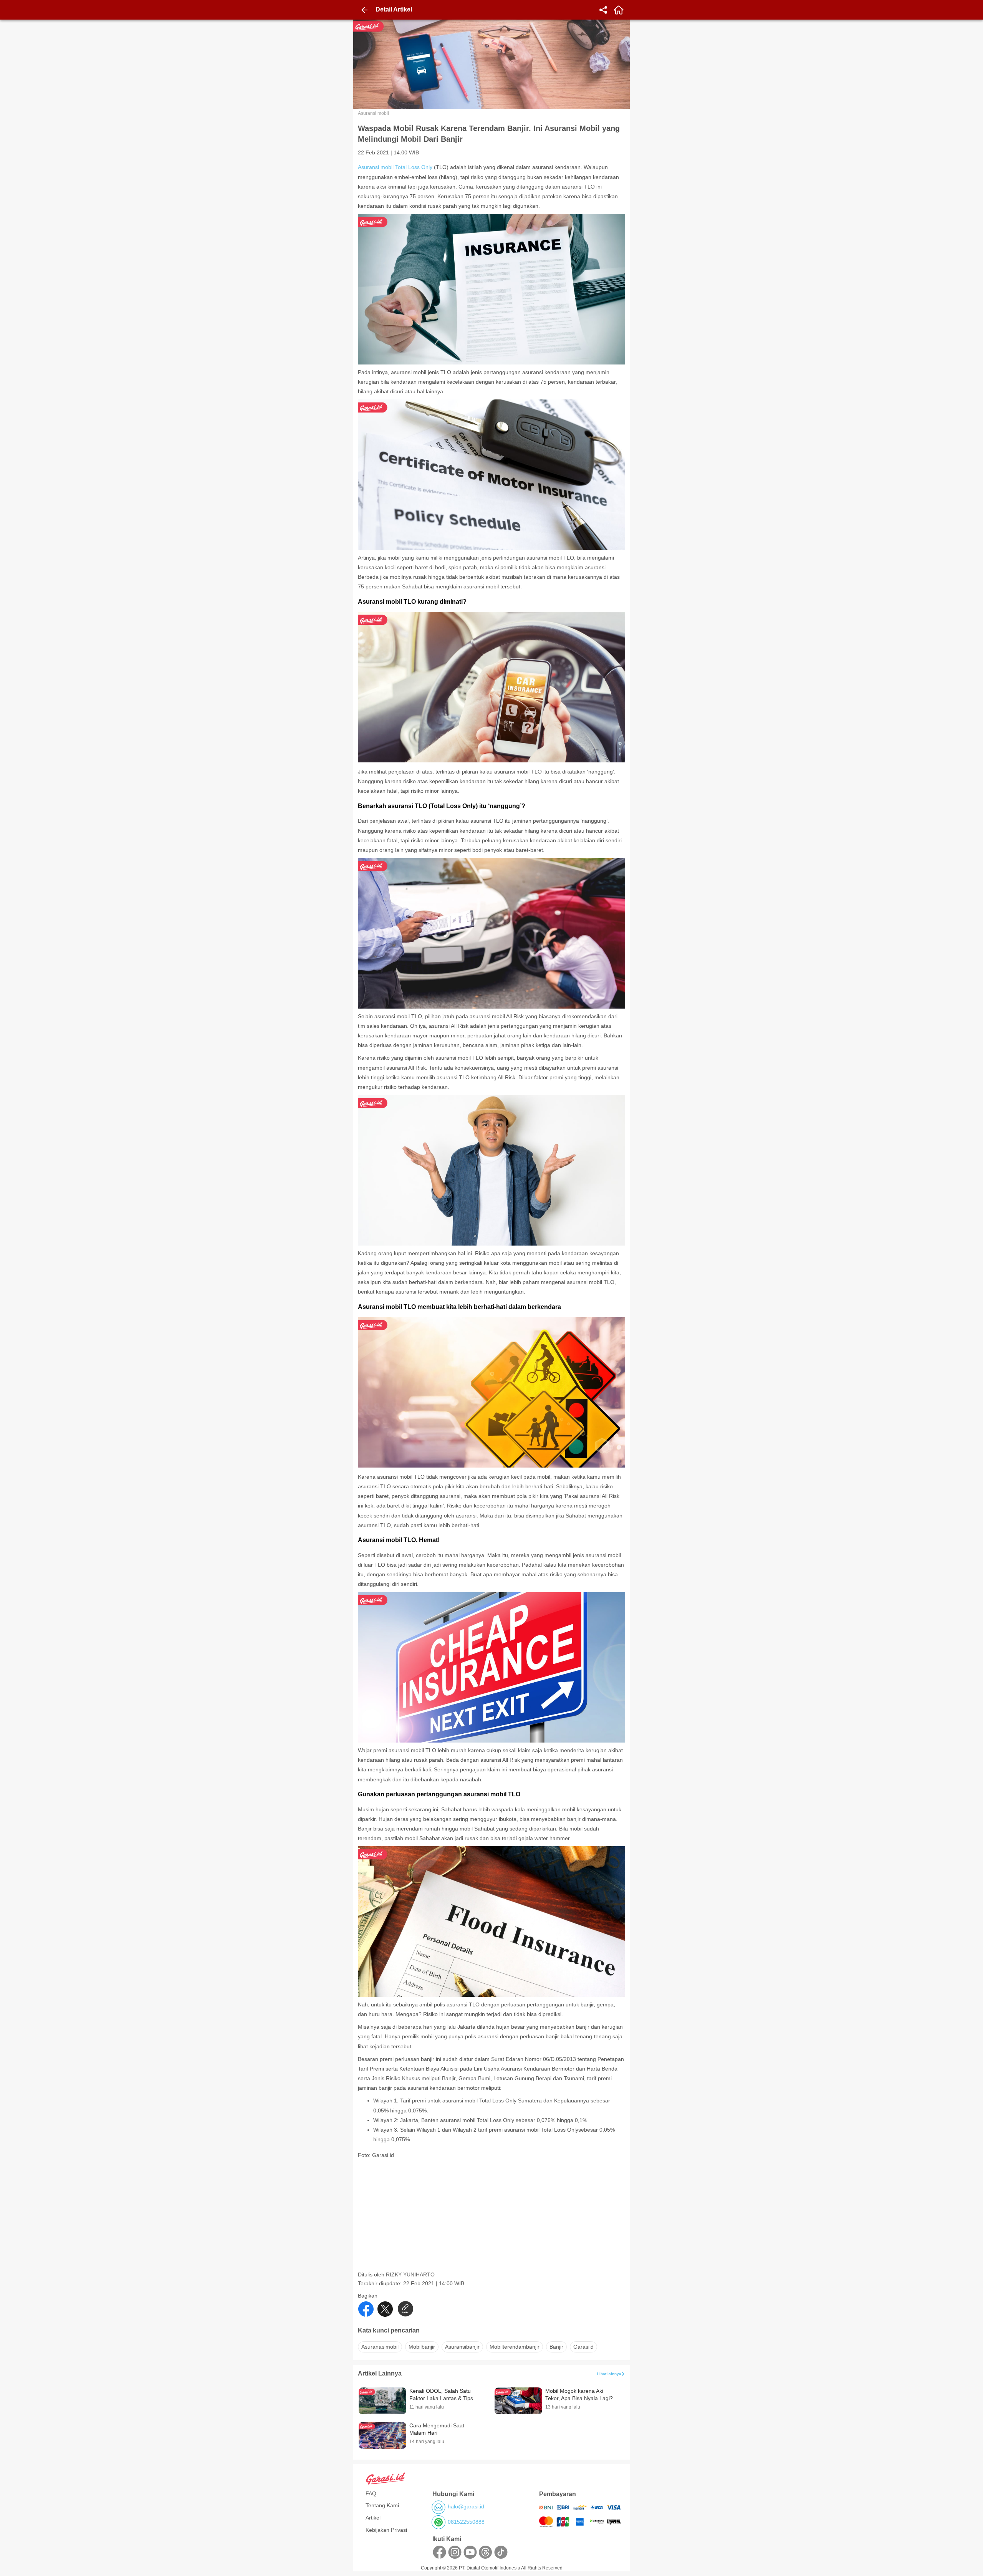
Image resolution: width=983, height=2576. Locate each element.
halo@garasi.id (466, 2506)
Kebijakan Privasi (386, 2530)
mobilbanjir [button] (422, 2347)
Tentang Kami (382, 2505)
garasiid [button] (583, 2347)
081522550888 (466, 2522)
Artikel (373, 2518)
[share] (603, 10)
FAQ (371, 2493)
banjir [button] (556, 2347)
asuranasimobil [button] (380, 2347)
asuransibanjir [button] (462, 2347)
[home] (619, 10)
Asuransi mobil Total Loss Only (395, 167)
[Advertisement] (492, 2217)
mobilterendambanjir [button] (515, 2347)
